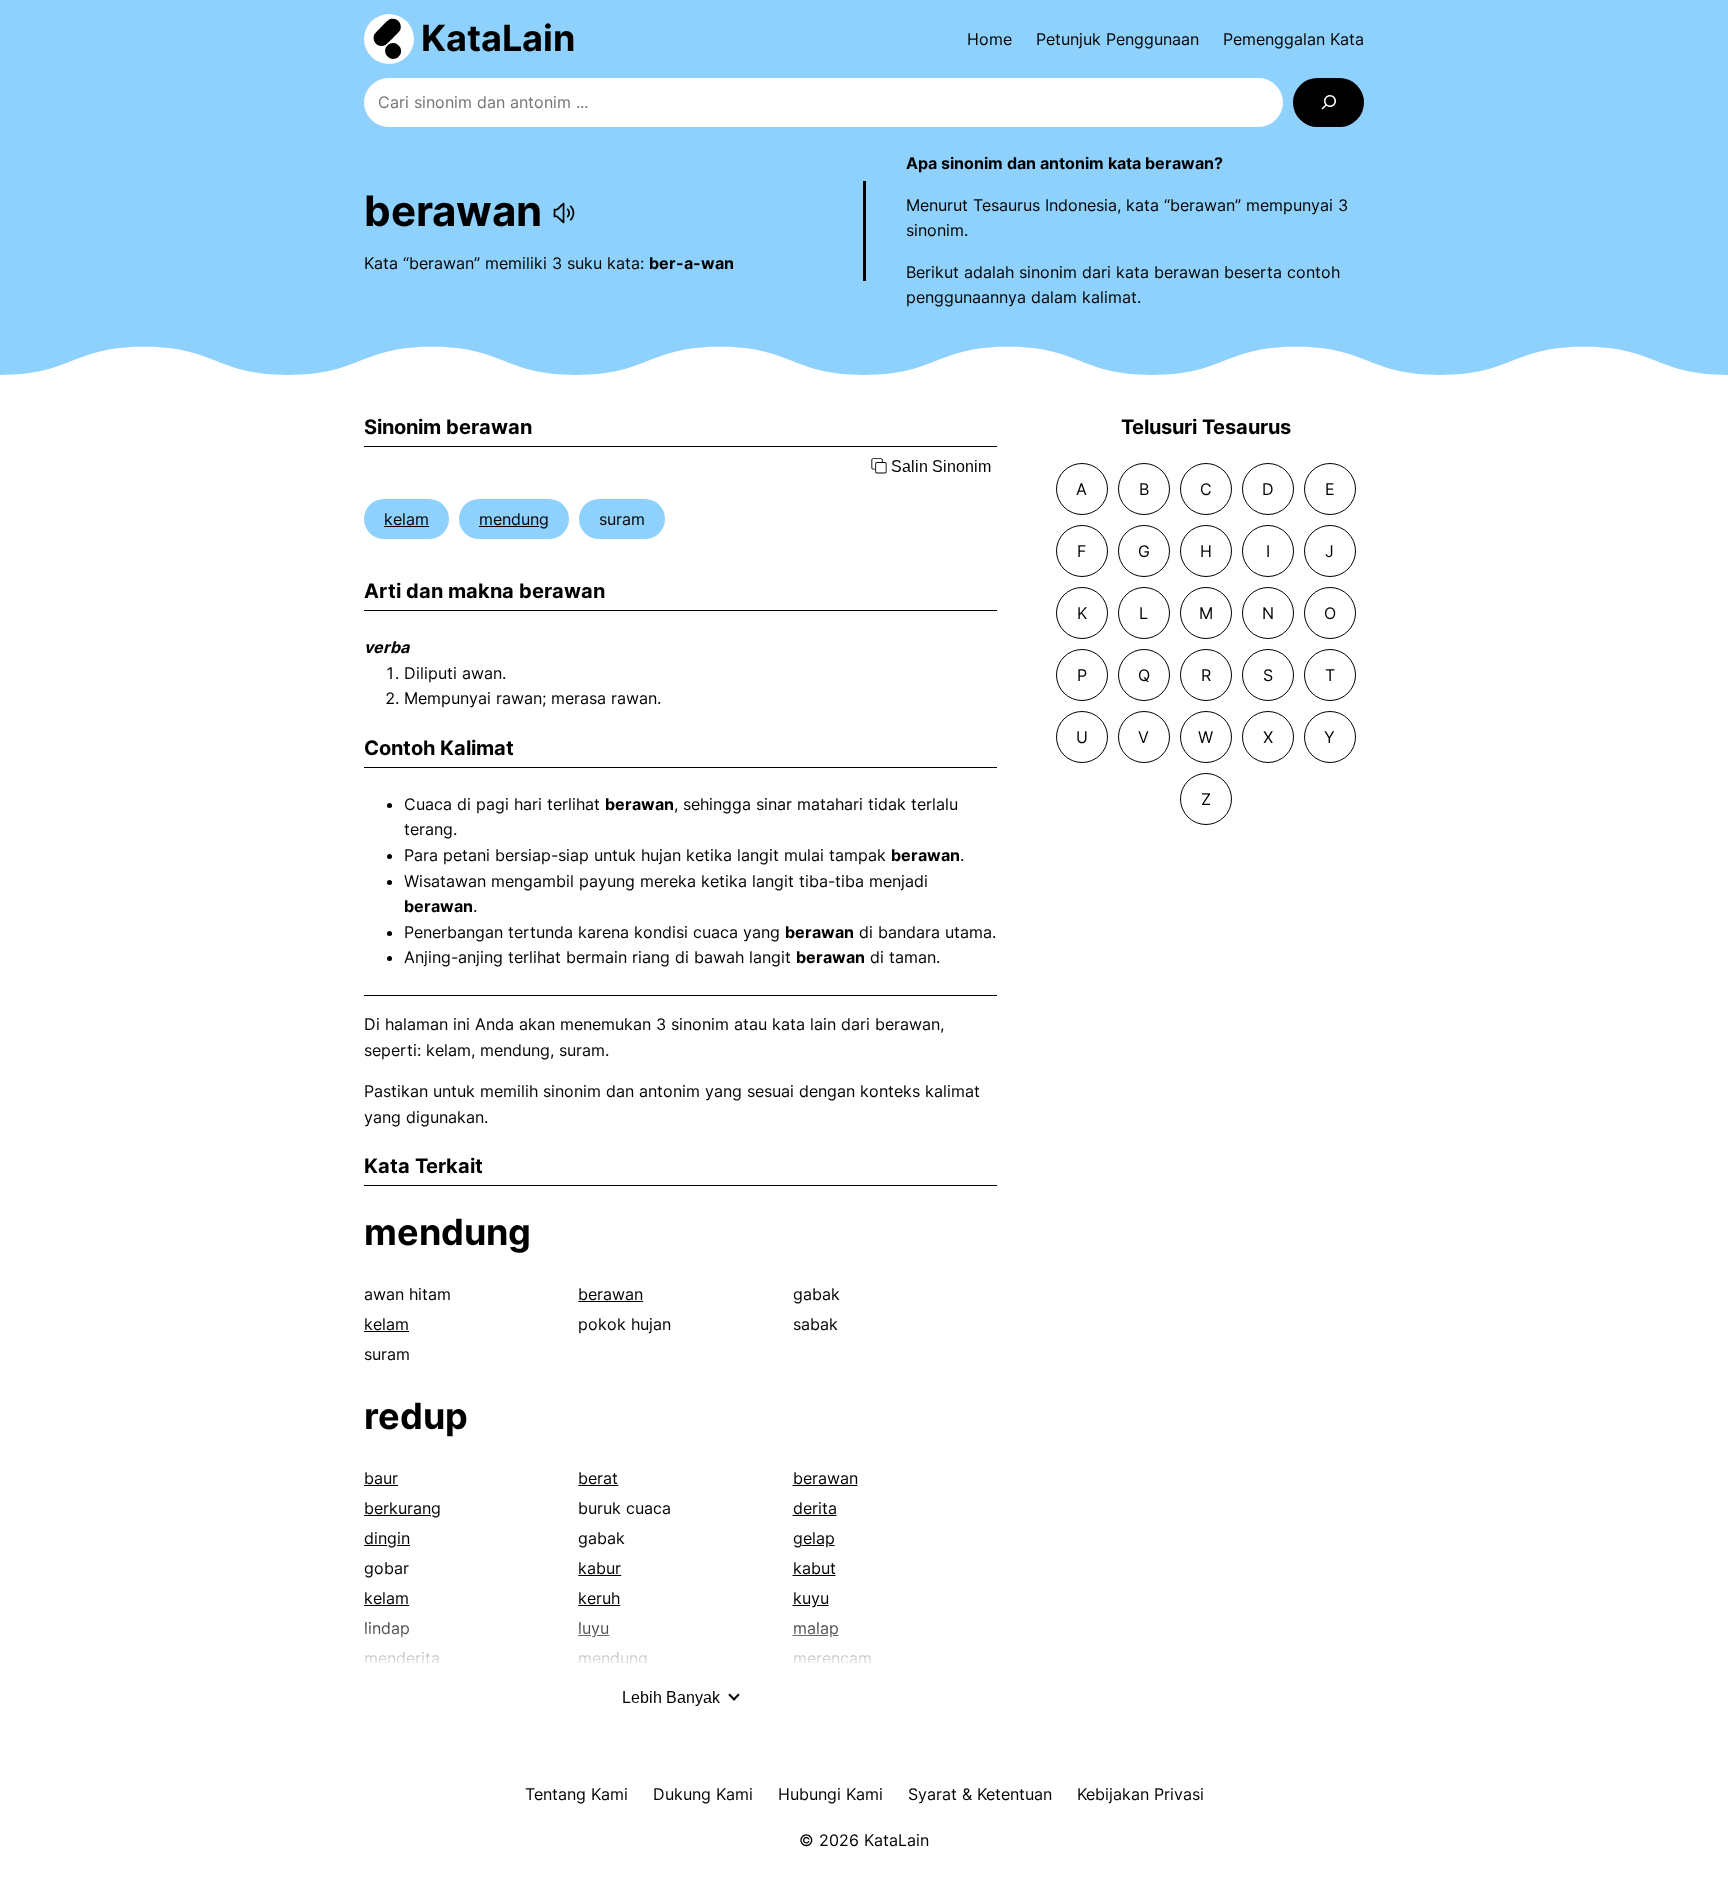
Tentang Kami (576, 1794)
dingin (387, 1538)
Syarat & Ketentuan (980, 1794)
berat (598, 1478)
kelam (406, 519)
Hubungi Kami (830, 1794)
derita (815, 1508)
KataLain (498, 38)
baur (381, 1478)
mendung (514, 519)
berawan (610, 1294)
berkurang (402, 1508)
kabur (599, 1568)
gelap (814, 1538)
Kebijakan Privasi (1140, 1794)
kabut (814, 1568)
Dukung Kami (703, 1794)
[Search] (1328, 102)
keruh (599, 1598)
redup (416, 1416)
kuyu (811, 1598)
